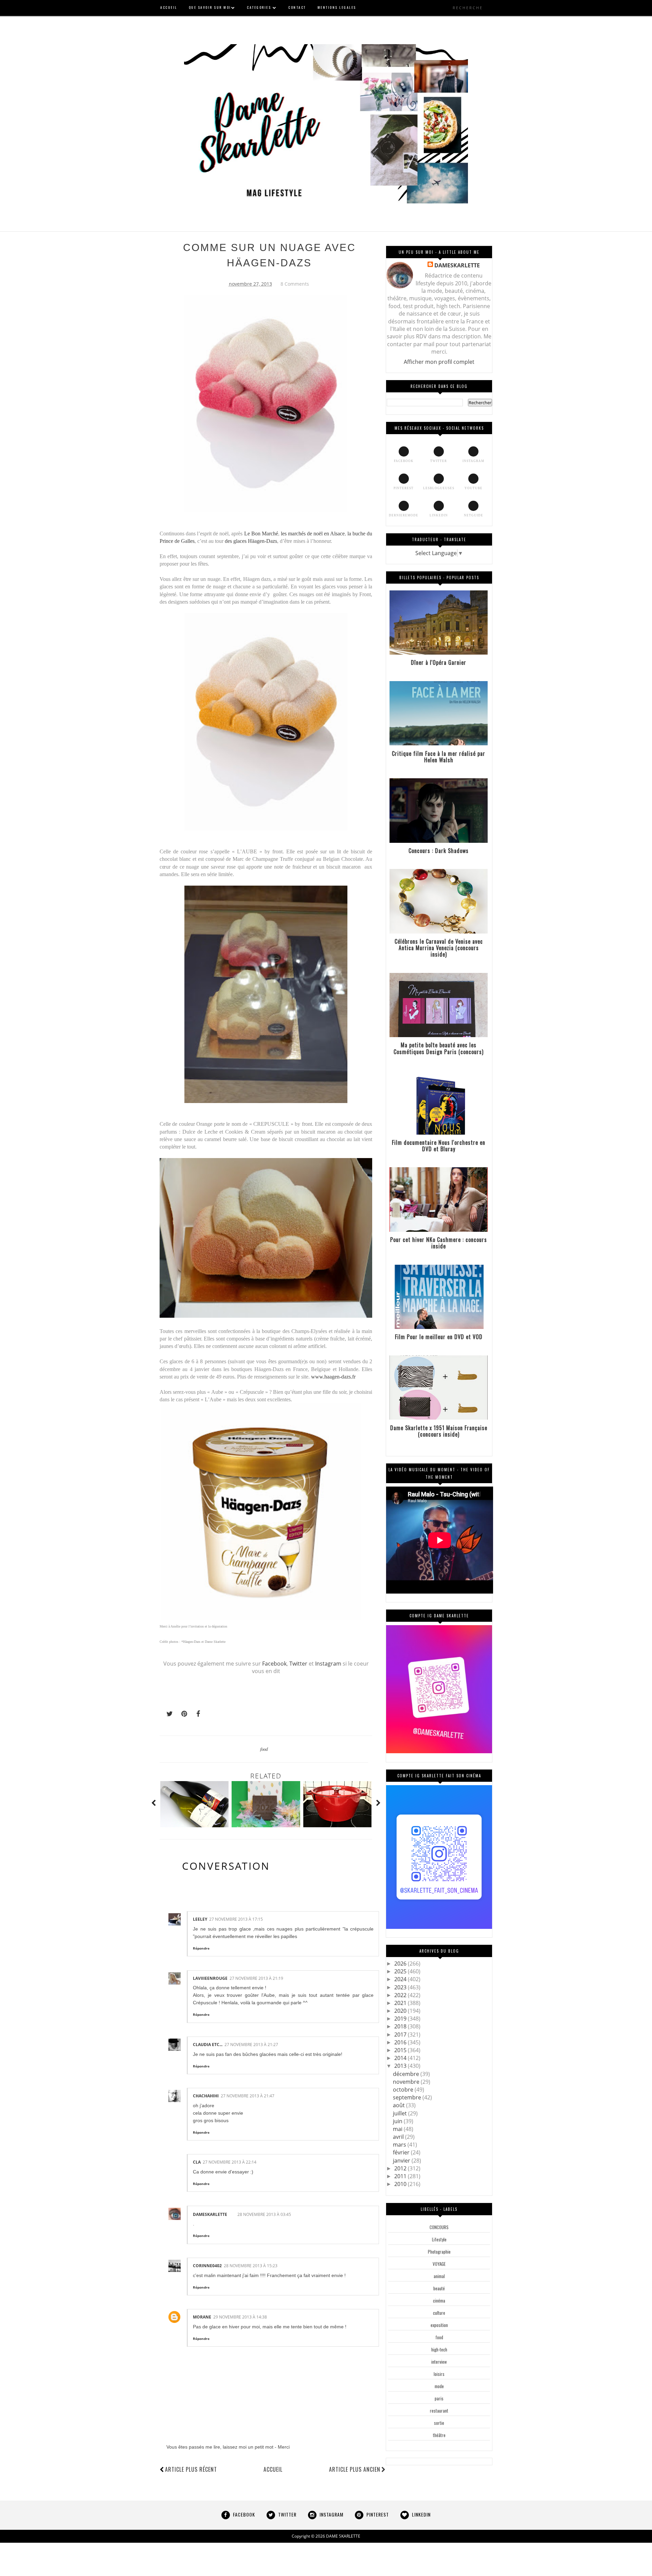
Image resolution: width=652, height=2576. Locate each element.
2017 (401, 2035)
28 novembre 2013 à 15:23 (251, 2266)
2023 (401, 1987)
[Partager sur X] (166, 1714)
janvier (402, 2161)
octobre (404, 2090)
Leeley (200, 1919)
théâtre (439, 2435)
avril (399, 2137)
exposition (439, 2325)
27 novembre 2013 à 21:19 (256, 1978)
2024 (401, 1979)
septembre (408, 2097)
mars (400, 2145)
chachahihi (206, 2096)
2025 (401, 1971)
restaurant (439, 2411)
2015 (401, 2050)
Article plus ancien (355, 2469)
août (400, 2105)
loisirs (439, 2374)
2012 (401, 2168)
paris (439, 2398)
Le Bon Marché (261, 534)
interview (439, 2362)
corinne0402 (207, 2266)
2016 (401, 2042)
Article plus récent (191, 2469)
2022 (401, 1995)
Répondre (201, 1948)
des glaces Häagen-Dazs (251, 541)
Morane (202, 2317)
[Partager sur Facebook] (196, 1714)
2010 (401, 2184)
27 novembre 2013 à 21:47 (248, 2096)
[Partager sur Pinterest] (181, 1714)
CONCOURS (439, 2227)
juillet (401, 2113)
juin (398, 2121)
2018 (401, 2026)
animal (439, 2276)
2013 (401, 2066)
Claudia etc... (208, 2045)
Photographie (439, 2252)
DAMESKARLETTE (210, 2214)
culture (439, 2313)
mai (398, 2129)
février (402, 2152)
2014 (401, 2058)
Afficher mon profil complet (439, 362)
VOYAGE (439, 2264)
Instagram (328, 1664)
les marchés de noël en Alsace (313, 534)
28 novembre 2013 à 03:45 (264, 2214)
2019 (401, 2019)
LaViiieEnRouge (210, 1978)
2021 (401, 2003)
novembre (407, 2082)
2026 (401, 1964)
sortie (439, 2423)
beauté (439, 2288)
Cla (197, 2162)
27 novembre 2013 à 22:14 (230, 2162)
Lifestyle (439, 2239)
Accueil (273, 2469)
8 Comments (295, 284)
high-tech (439, 2349)
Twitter (299, 1664)
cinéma (439, 2300)
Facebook (274, 1664)
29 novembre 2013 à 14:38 (240, 2317)
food (264, 1749)
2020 (401, 2011)
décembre (407, 2074)
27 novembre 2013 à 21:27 (251, 2045)
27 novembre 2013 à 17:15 (236, 1919)
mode (439, 2386)
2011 (401, 2176)
